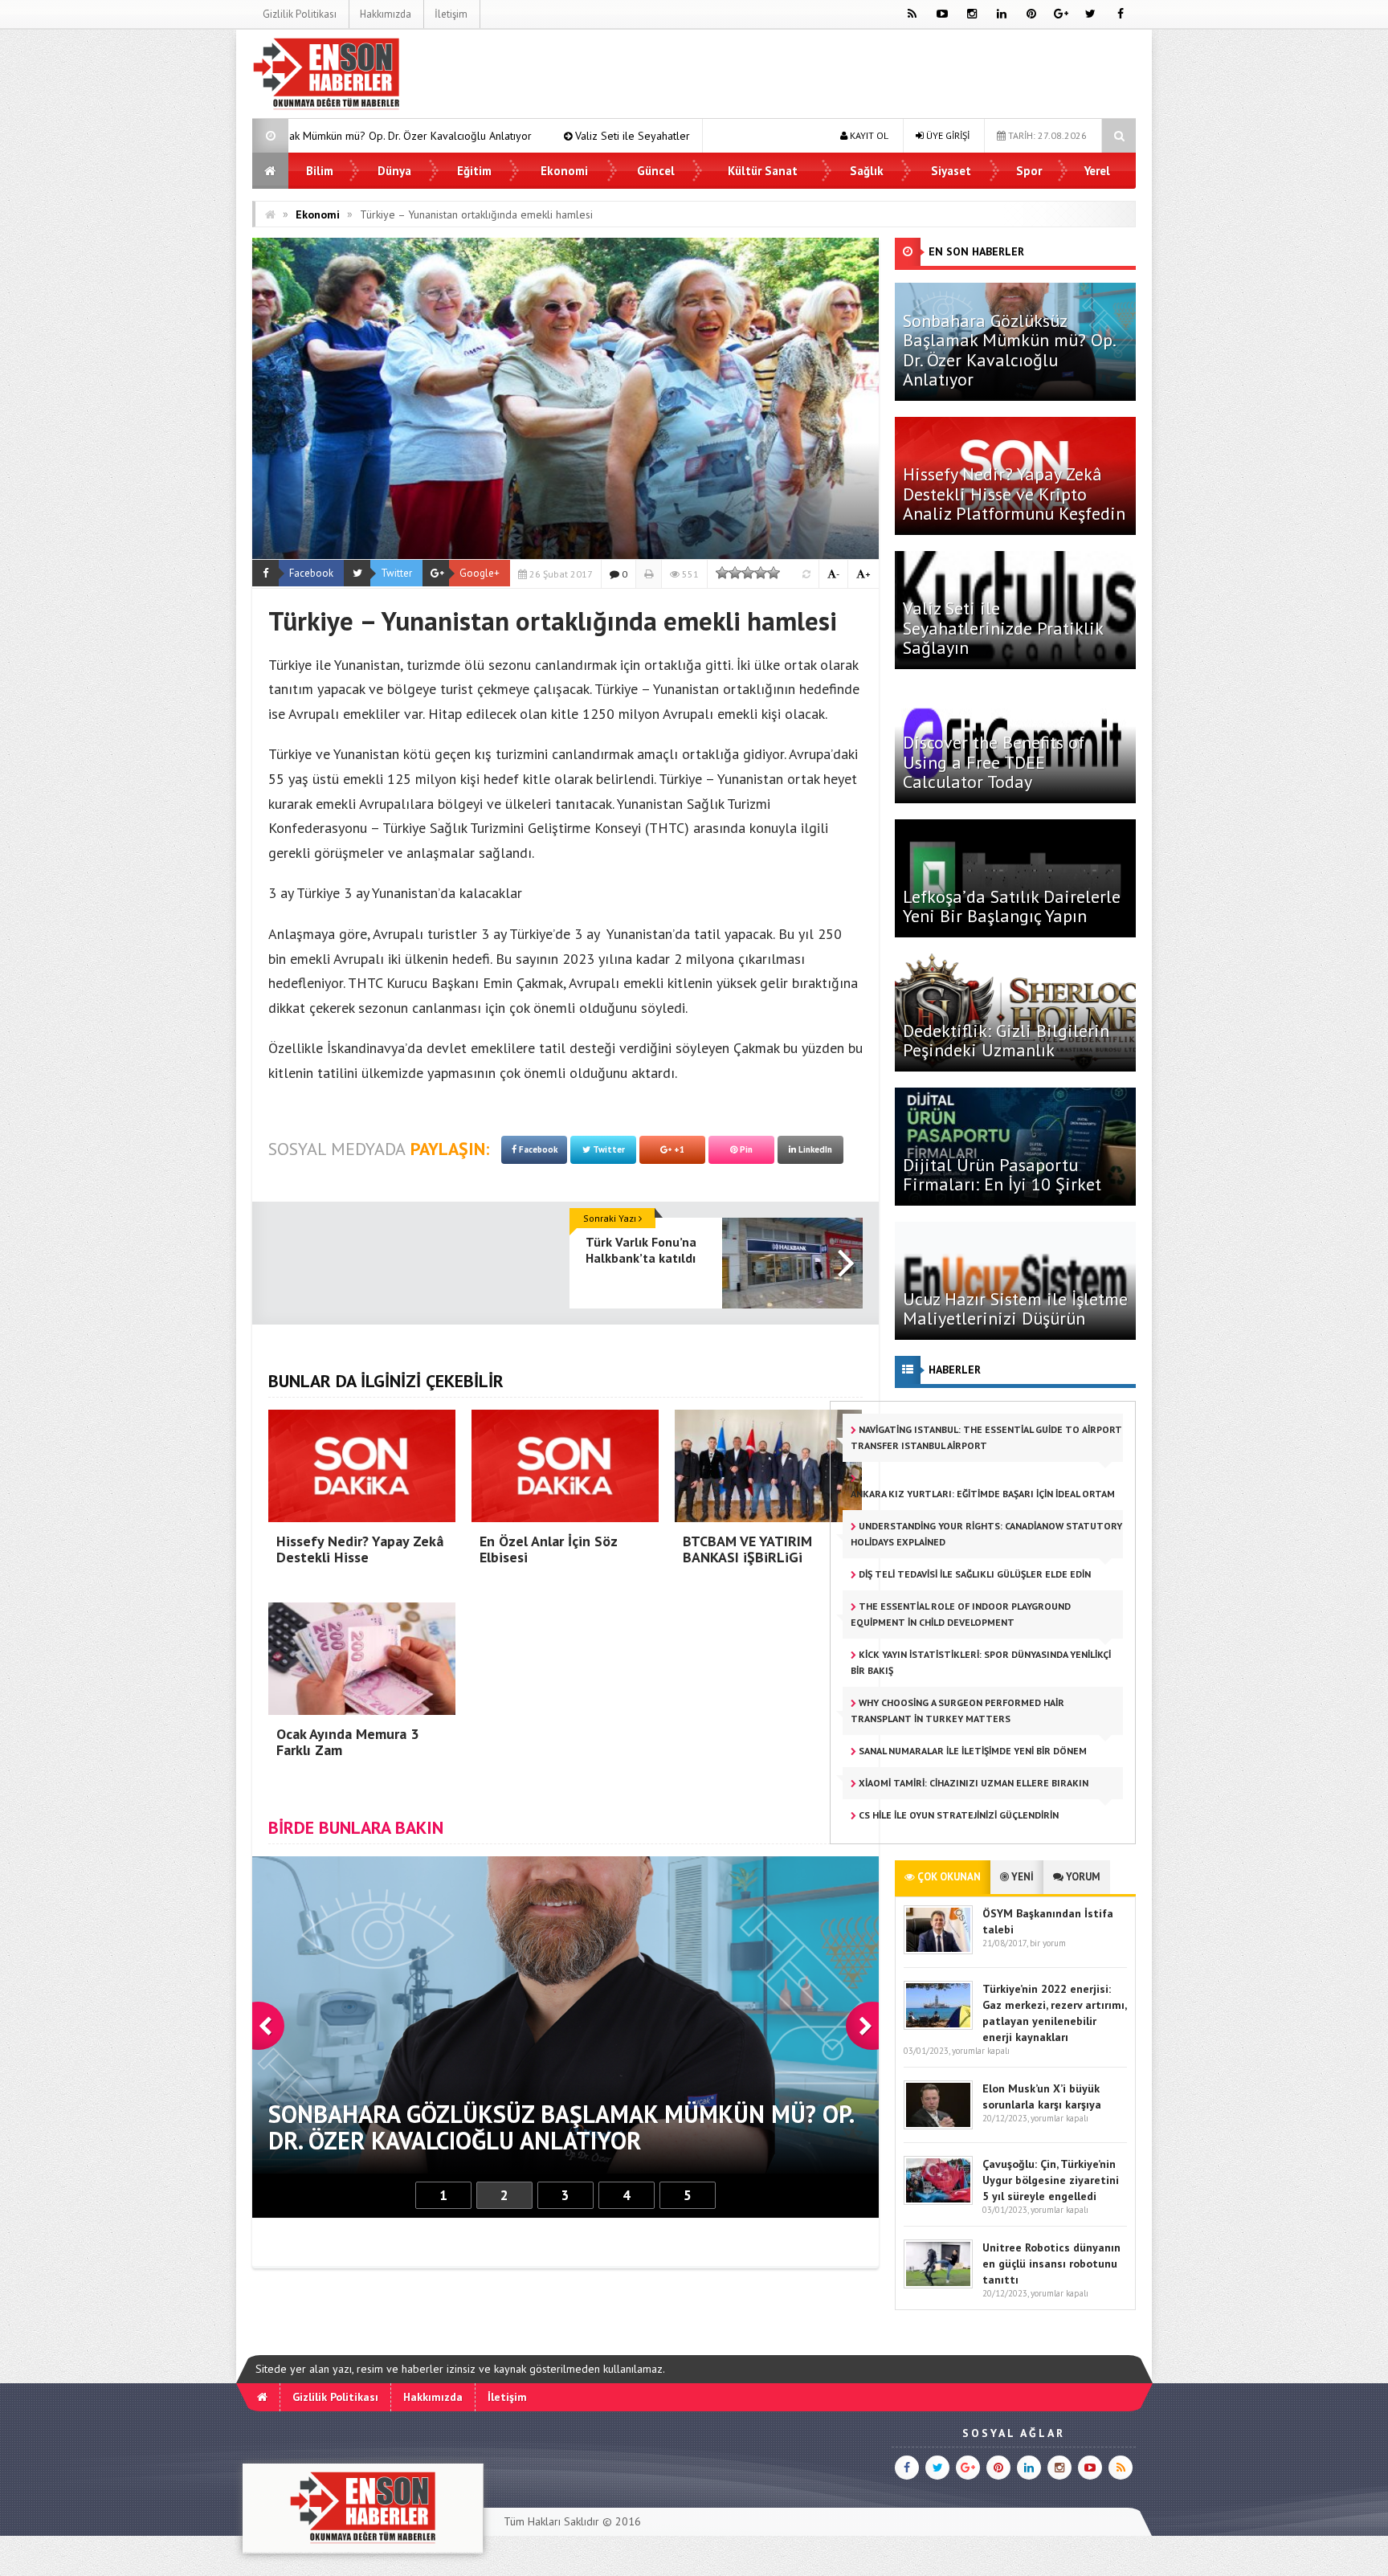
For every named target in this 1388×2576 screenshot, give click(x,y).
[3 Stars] (748, 573)
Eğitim (474, 171)
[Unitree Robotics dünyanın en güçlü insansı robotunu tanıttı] (938, 2285)
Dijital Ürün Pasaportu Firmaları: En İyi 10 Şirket (1002, 1174)
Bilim (320, 171)
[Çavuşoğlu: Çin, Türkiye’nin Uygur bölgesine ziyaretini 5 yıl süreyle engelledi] (938, 2201)
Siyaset (951, 171)
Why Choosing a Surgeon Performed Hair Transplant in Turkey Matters (957, 1711)
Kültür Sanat (763, 171)
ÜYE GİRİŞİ (947, 135)
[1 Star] (722, 573)
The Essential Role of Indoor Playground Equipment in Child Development (961, 1614)
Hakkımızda (386, 14)
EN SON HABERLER (976, 251)
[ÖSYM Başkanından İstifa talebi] (938, 1951)
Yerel (1097, 171)
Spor (1029, 171)
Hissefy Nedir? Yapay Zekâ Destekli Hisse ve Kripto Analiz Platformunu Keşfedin (1014, 493)
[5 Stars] (774, 573)
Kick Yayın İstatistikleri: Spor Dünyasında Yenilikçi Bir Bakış (981, 1662)
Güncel (656, 171)
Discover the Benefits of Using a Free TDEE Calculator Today (994, 761)
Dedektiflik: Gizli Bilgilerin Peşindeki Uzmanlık (1006, 1040)
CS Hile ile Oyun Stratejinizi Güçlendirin (957, 1815)
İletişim (451, 14)
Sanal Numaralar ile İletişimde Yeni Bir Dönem (972, 1751)
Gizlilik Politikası (300, 14)
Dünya (394, 171)
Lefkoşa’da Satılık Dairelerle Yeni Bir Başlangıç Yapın (1012, 906)
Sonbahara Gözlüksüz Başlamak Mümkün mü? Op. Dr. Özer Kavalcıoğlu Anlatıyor (1009, 350)
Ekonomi (564, 171)
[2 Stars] (735, 573)
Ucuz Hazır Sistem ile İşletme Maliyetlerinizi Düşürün (1015, 1308)
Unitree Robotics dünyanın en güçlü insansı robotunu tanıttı (1051, 2264)
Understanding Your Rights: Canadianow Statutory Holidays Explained (986, 1534)
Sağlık (867, 171)
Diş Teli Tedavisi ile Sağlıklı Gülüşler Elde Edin (974, 1574)
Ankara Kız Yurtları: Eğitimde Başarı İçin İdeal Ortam (983, 1494)
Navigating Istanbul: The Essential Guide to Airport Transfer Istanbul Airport (986, 1437)
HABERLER (955, 1370)
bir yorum (1048, 1943)
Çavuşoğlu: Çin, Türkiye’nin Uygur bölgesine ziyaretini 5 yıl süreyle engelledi (1051, 2180)
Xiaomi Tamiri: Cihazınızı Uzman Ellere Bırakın (972, 1783)
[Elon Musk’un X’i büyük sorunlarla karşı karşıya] (938, 2126)
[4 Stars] (761, 573)
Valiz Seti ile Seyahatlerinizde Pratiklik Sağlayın (463, 136)
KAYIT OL (868, 135)
